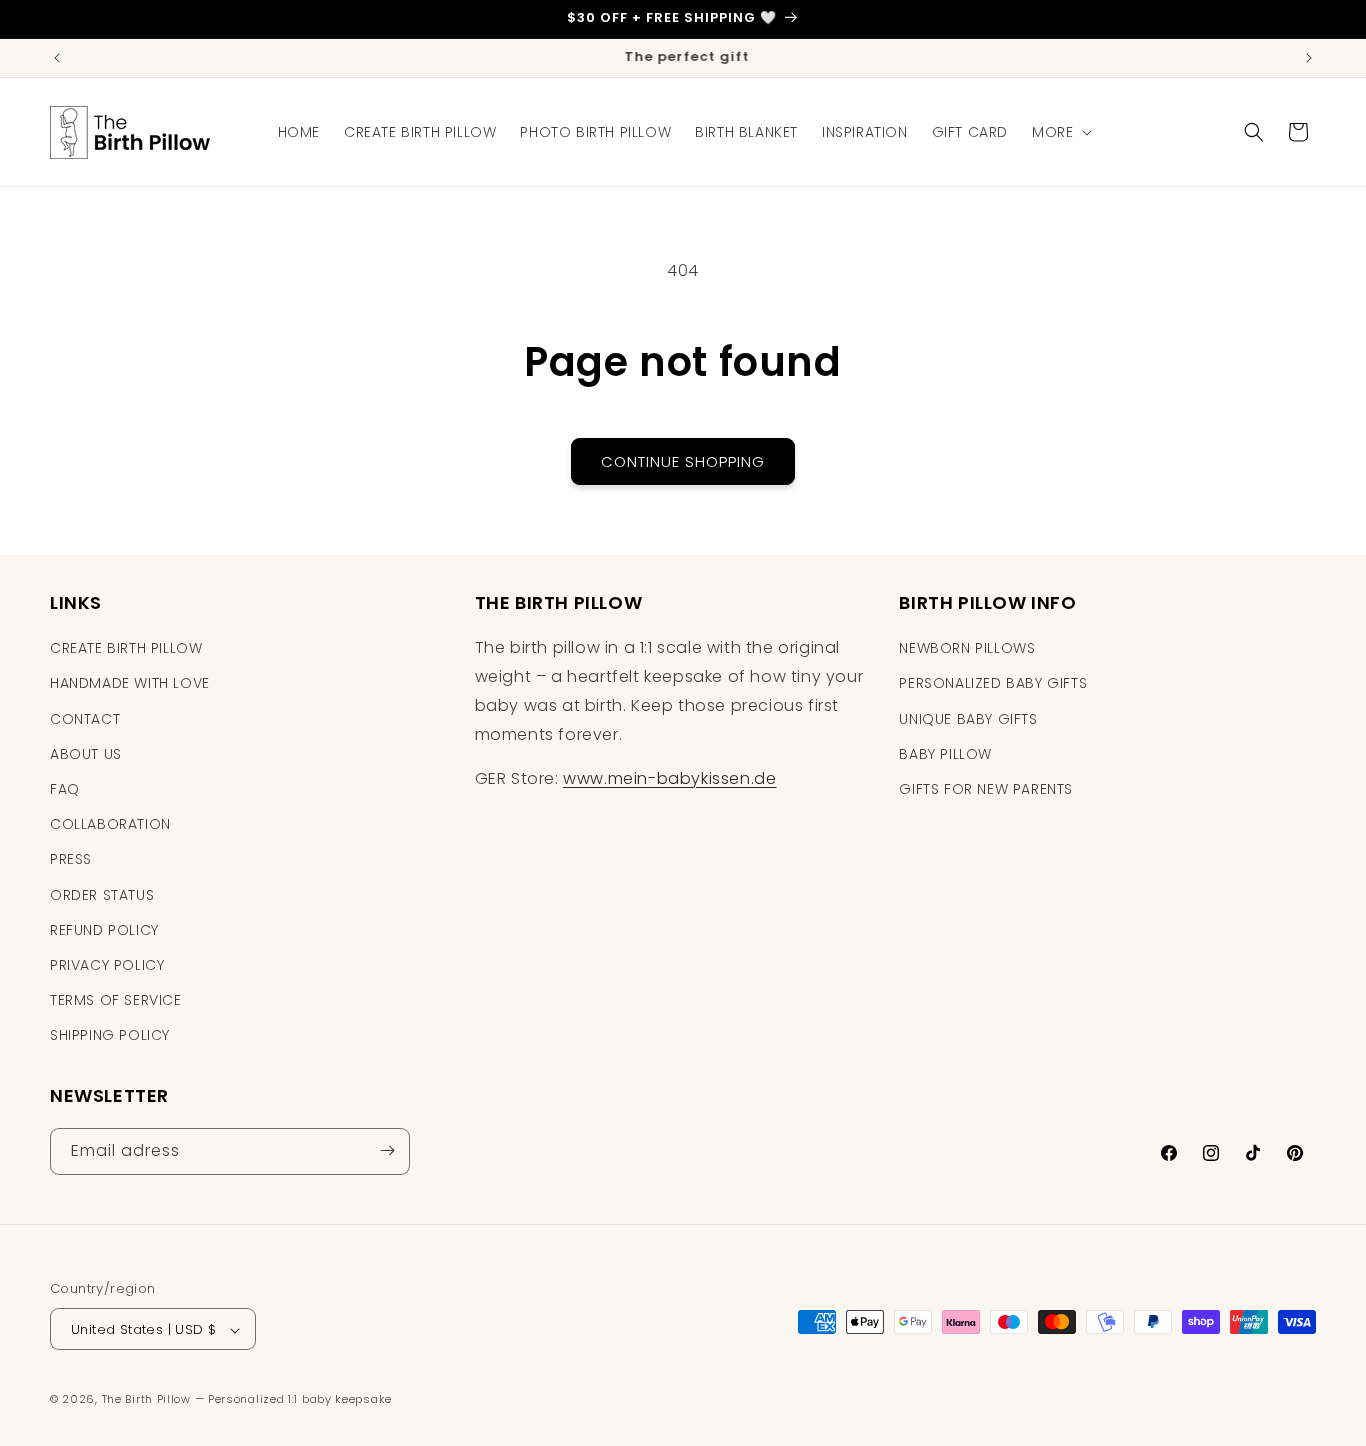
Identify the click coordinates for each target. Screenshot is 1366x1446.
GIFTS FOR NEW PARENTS (986, 789)
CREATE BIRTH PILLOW (126, 648)
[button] (1060, 132)
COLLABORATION (110, 824)
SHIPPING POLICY (110, 1036)
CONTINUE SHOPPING (683, 461)
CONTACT (85, 719)
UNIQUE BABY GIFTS (968, 719)
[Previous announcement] (57, 58)
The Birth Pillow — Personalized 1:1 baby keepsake (247, 1400)
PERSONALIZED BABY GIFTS (993, 684)
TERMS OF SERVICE (116, 1000)
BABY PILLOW (945, 754)
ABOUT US (86, 754)
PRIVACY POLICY (107, 965)
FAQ (65, 789)
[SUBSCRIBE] (387, 1150)
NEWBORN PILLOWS (967, 648)
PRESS (71, 860)
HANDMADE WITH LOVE (130, 684)
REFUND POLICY (104, 930)
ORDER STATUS (102, 895)
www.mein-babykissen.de (669, 779)
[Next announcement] (1309, 58)
